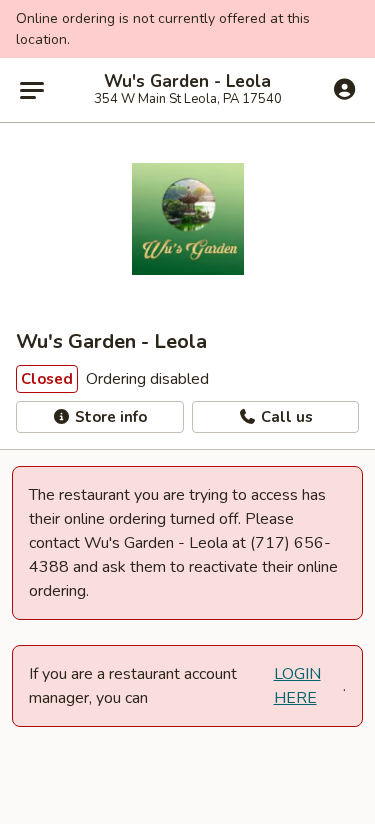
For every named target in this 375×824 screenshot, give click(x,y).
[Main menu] (32, 90)
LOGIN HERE (297, 686)
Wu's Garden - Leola (187, 82)
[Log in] (344, 89)
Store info (109, 417)
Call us (285, 417)
